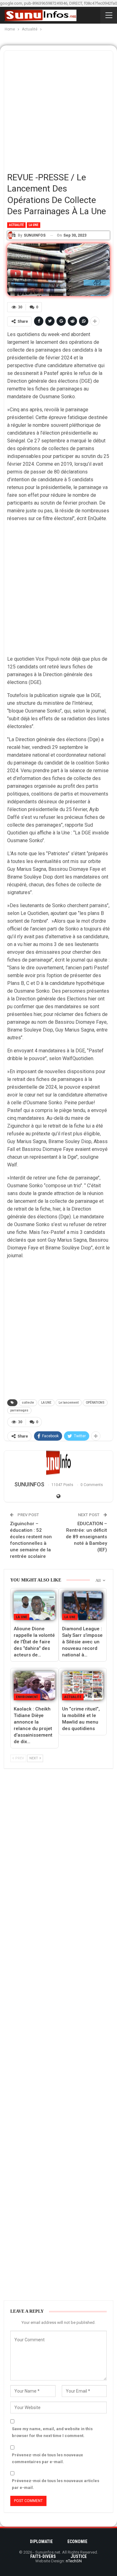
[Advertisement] (58, 109)
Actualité (16, 225)
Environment (27, 1697)
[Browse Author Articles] (58, 1463)
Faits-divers (43, 2556)
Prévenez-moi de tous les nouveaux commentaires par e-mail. (47, 2458)
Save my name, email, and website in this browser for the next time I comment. (52, 2432)
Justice (79, 2556)
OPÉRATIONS (95, 1403)
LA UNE (46, 1403)
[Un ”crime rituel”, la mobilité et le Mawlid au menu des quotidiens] (83, 1686)
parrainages (19, 1410)
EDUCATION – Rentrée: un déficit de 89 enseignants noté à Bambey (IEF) (86, 1537)
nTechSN (74, 2561)
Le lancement (69, 1403)
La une (34, 225)
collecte (28, 1403)
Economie (77, 2541)
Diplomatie (41, 2541)
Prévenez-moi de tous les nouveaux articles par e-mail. (56, 2484)
